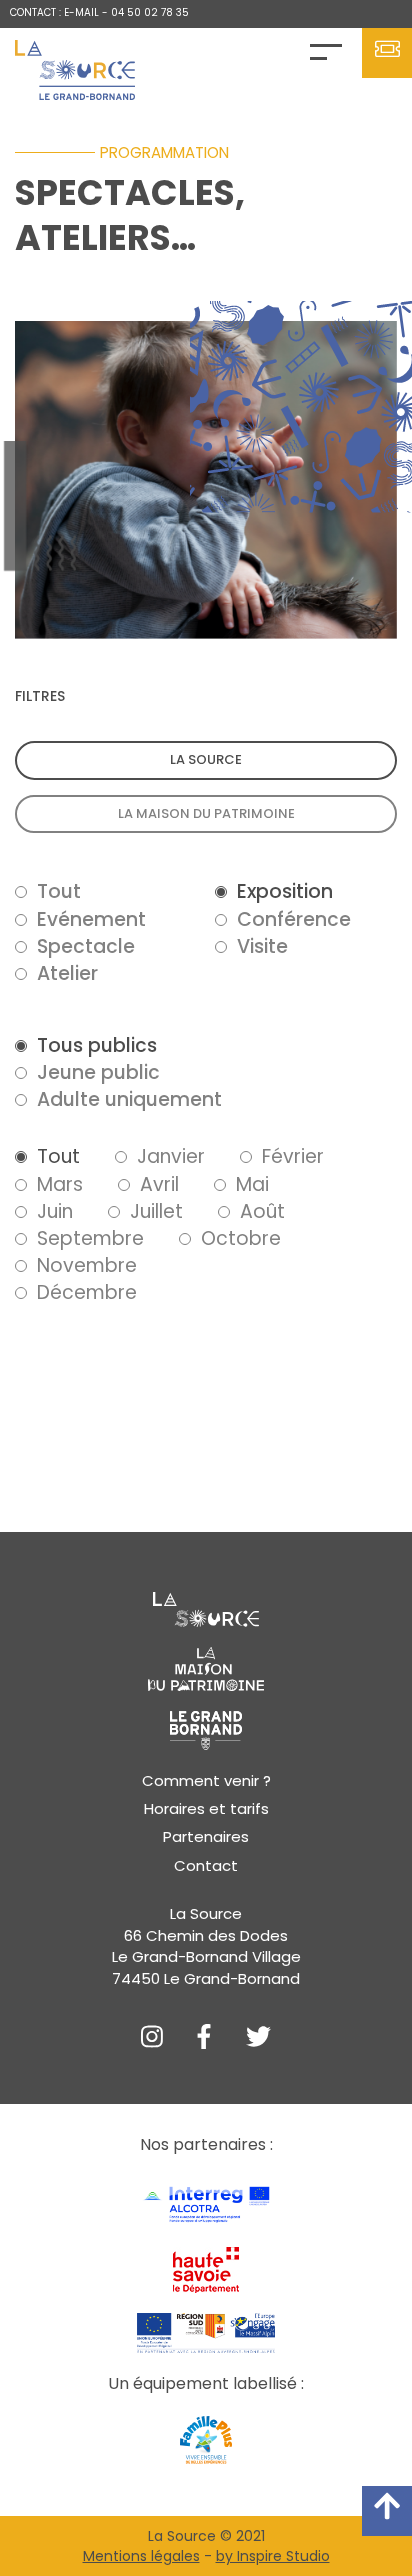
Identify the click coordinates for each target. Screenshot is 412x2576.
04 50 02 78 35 (150, 12)
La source (206, 759)
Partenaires (206, 1836)
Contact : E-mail (54, 12)
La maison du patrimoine (206, 813)
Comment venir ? (206, 1780)
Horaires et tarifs (206, 1808)
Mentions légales (141, 2556)
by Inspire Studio (273, 2556)
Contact (206, 1865)
